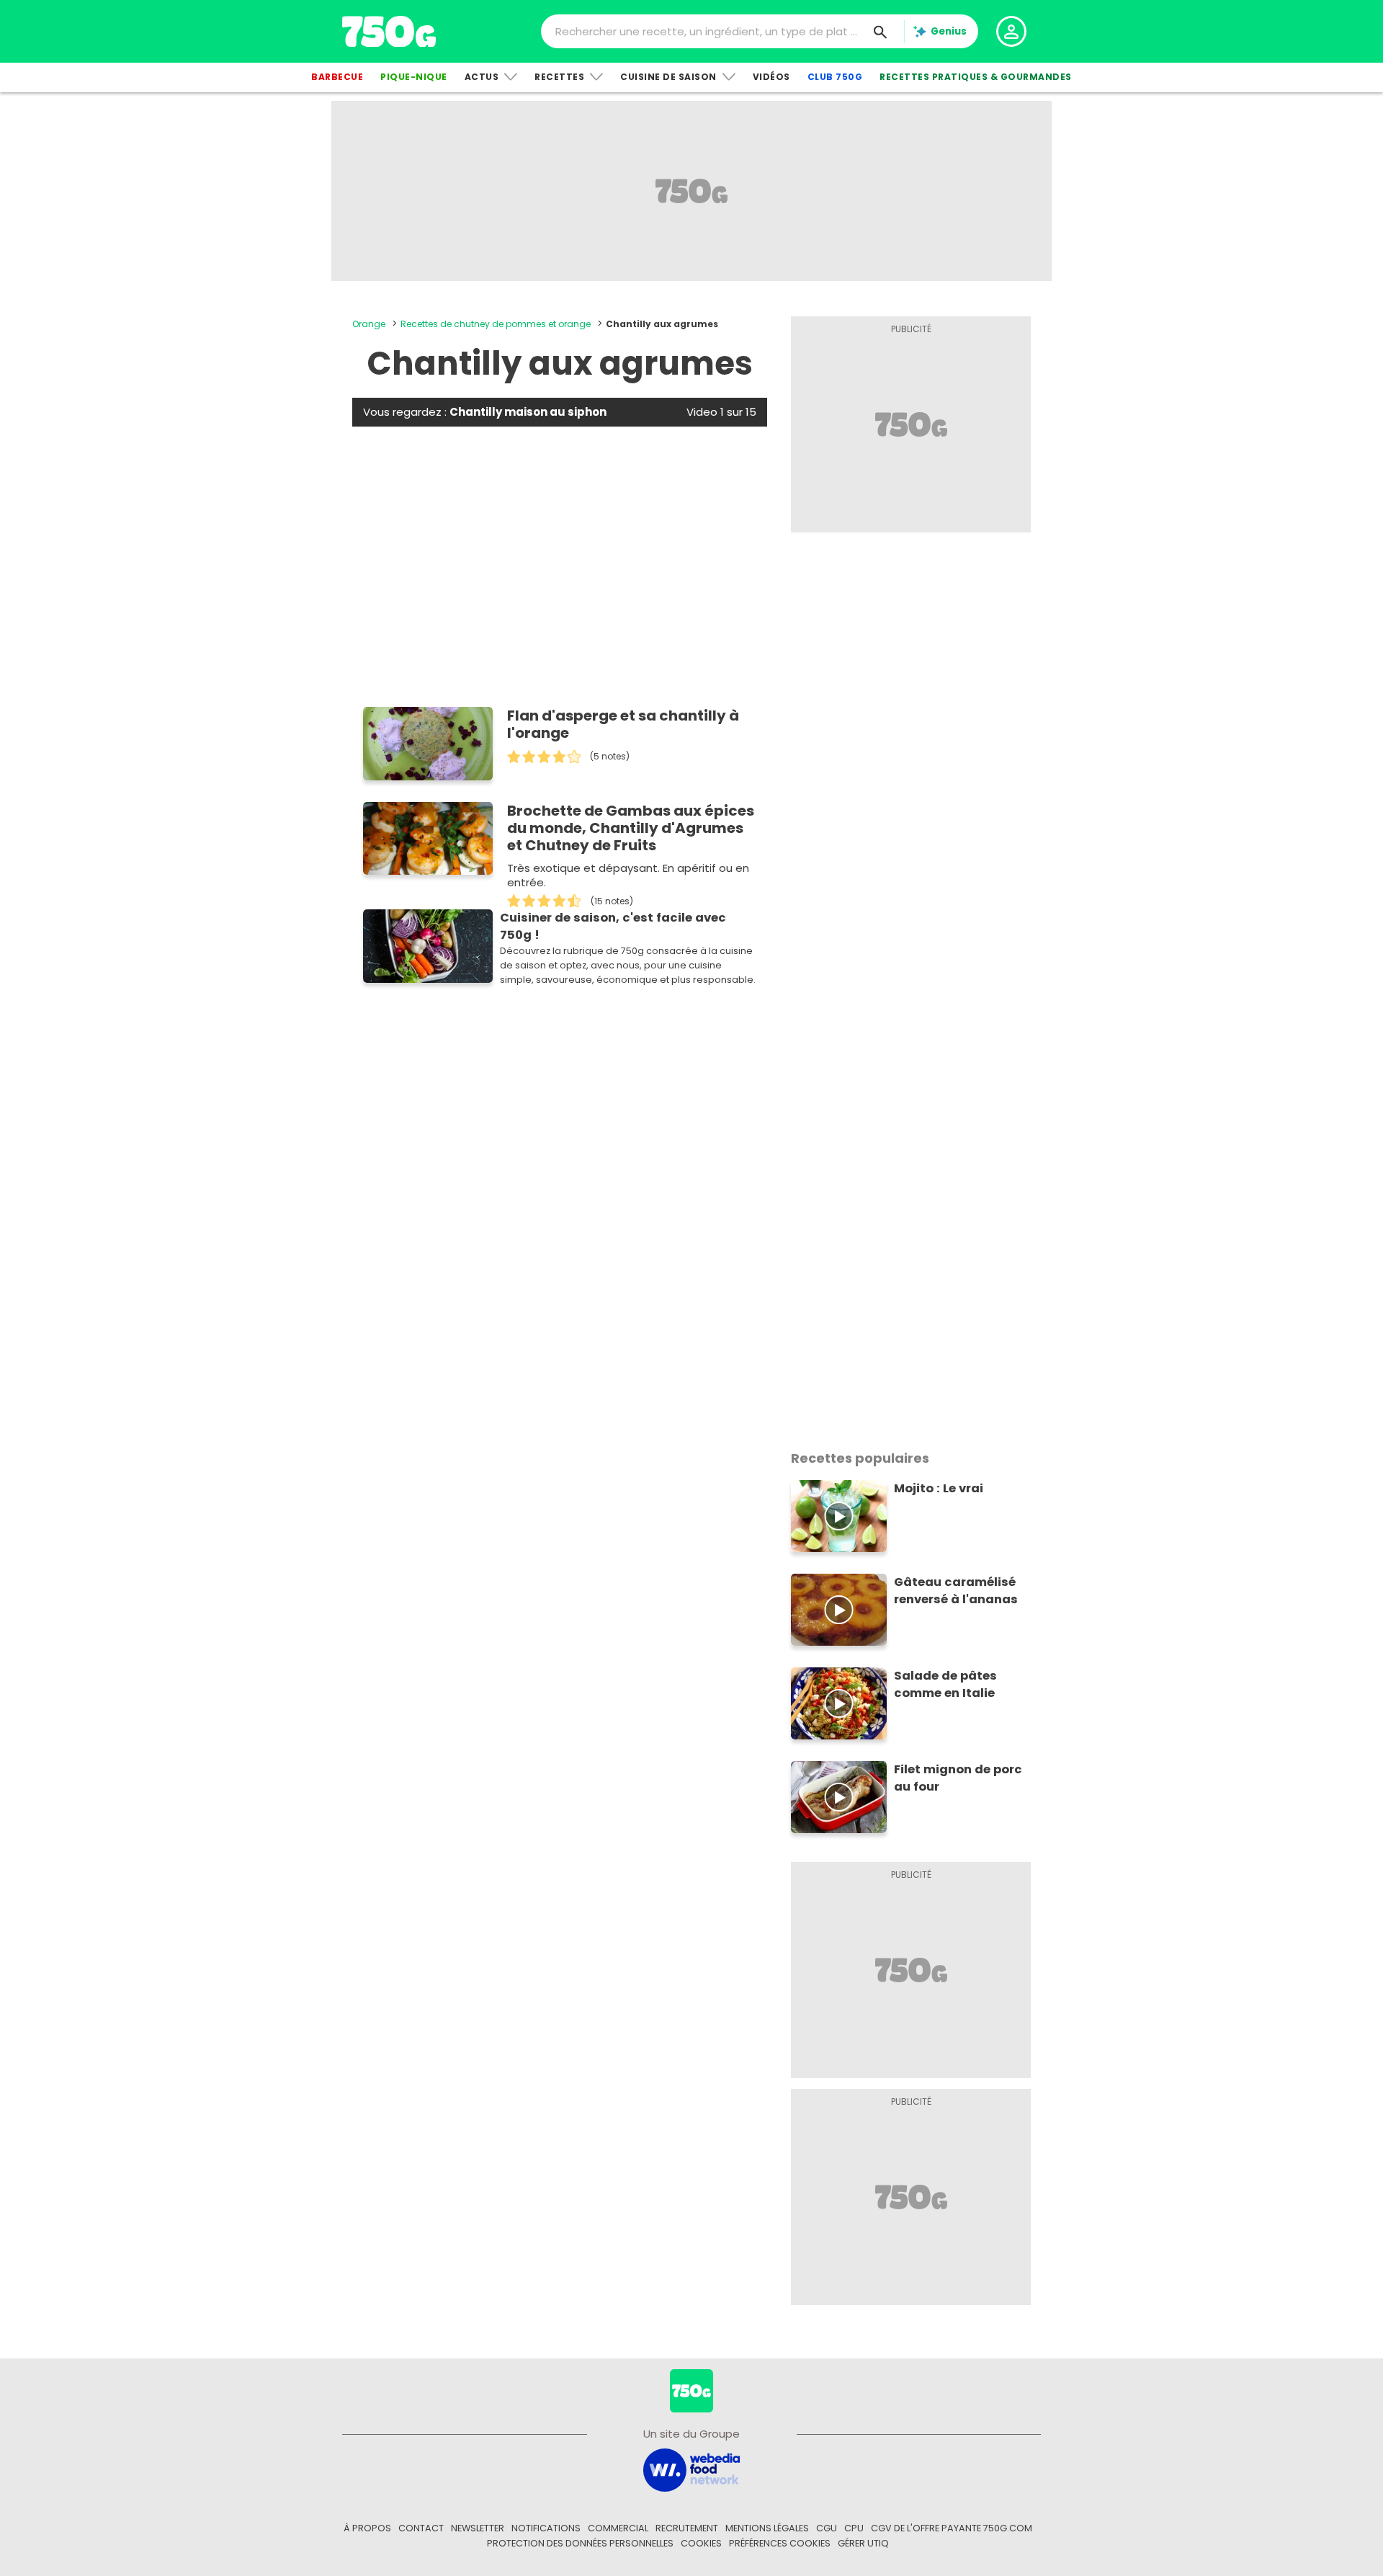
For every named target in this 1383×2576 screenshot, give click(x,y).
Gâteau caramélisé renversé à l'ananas (956, 1591)
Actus (482, 77)
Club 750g (835, 77)
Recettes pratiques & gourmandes (976, 77)
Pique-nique (414, 77)
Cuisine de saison (668, 77)
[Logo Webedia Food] (691, 2469)
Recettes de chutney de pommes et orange (496, 324)
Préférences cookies (780, 2543)
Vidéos (771, 77)
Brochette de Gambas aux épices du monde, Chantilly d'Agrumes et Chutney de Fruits (631, 828)
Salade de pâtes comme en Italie (945, 1684)
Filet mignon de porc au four (958, 1778)
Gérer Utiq (863, 2543)
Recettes (559, 77)
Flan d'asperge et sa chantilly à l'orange (623, 724)
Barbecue (337, 77)
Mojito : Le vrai (939, 1488)
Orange (369, 324)
